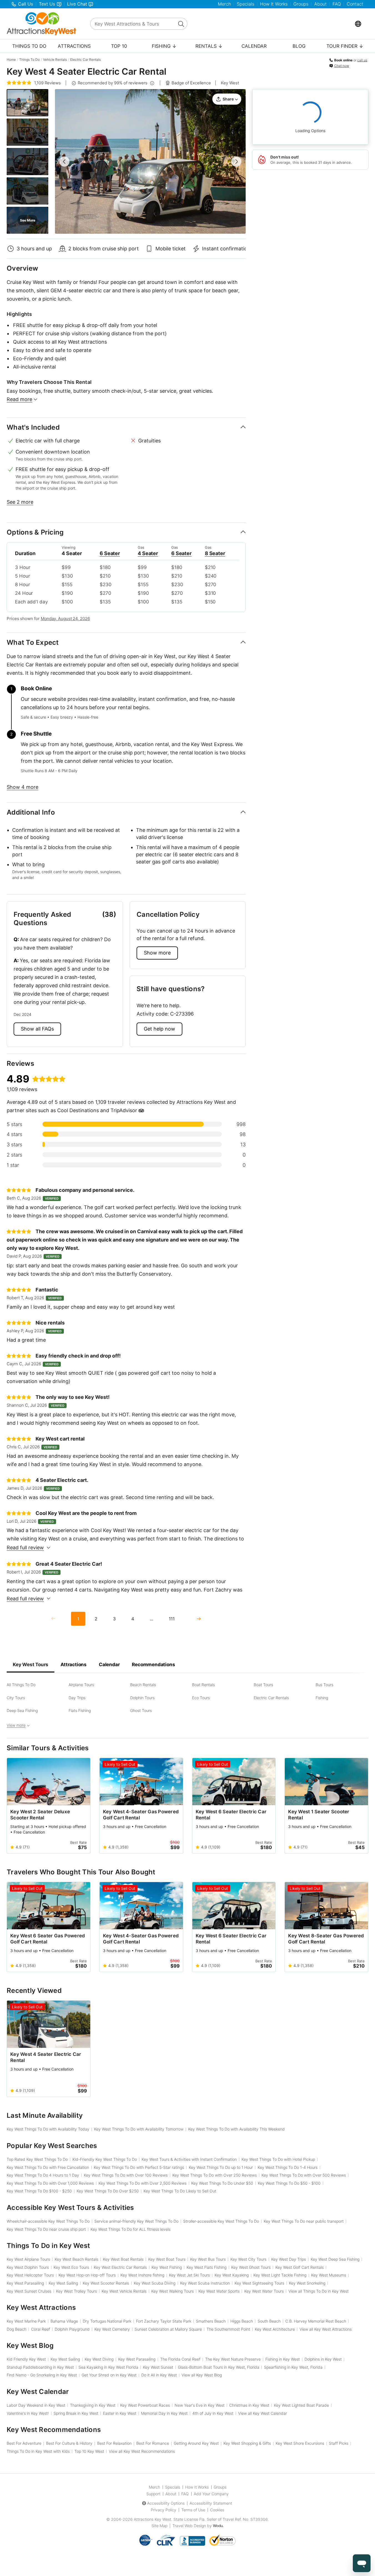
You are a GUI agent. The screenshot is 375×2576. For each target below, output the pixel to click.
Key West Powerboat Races (145, 2405)
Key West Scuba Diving (155, 2283)
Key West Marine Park (26, 2321)
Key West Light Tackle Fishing (280, 2275)
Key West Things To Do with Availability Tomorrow (139, 2129)
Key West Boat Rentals (123, 2259)
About (320, 4)
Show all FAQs (37, 1029)
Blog (299, 46)
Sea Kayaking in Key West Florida (108, 2367)
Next (236, 162)
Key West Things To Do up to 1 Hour (221, 2167)
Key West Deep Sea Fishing (335, 2259)
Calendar (254, 46)
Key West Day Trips (289, 2259)
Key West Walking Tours (173, 2291)
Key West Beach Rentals (76, 2259)
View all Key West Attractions (326, 2329)
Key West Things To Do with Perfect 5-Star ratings (139, 2167)
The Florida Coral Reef (180, 2359)
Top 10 (119, 46)
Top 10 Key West (89, 2451)
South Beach (269, 2321)
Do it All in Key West (159, 2375)
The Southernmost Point (228, 2329)
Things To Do (29, 46)
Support (153, 2494)
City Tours (16, 1698)
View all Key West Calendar (263, 2413)
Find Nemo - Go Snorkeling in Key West (42, 2375)
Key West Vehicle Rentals (124, 2291)
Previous (64, 162)
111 (172, 1619)
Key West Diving (99, 2359)
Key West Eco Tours (71, 2267)
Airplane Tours (81, 1685)
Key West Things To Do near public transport (304, 2221)
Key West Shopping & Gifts (247, 2443)
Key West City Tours (248, 2259)
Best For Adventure (24, 2443)
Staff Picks (339, 2443)
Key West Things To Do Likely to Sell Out (180, 2191)
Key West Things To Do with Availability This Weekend (236, 2129)
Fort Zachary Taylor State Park (164, 2321)
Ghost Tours (141, 1710)
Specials (246, 4)
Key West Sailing (63, 2283)
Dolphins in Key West (323, 2359)
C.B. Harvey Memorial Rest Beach (316, 2321)
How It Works (274, 4)
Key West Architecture (275, 2329)
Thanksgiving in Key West (93, 2405)
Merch (224, 4)
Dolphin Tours (142, 1698)
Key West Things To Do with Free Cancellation (48, 2167)
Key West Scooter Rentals (106, 2283)
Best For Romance (153, 2443)
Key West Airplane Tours (28, 2259)
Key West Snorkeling (307, 2283)
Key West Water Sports (219, 2291)
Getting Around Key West (196, 2443)
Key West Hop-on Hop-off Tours (87, 2275)
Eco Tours (201, 1698)
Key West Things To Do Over (108, 2191)
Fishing (322, 1698)
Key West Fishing (167, 2267)
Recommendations (153, 1665)
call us (362, 60)
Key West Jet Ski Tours (189, 2275)
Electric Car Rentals (85, 60)
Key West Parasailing (25, 2283)
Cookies (217, 2510)
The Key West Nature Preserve (233, 2359)
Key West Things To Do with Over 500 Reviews (304, 2175)
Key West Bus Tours (208, 2259)
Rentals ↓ (209, 46)
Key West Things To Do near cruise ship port (46, 2229)
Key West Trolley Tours (76, 2291)
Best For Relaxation (114, 2443)
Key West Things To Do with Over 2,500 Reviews (143, 2183)
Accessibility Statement (211, 2503)
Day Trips (77, 1698)
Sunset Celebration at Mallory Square (168, 2329)
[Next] (198, 1619)
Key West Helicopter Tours (30, 2275)
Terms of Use (193, 2510)
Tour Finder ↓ (345, 46)
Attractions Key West (153, 2519)
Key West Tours (31, 1665)
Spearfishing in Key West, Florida (293, 2367)
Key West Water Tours (264, 2291)
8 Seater (215, 553)
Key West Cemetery (112, 2329)
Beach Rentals (143, 1685)
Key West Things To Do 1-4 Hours (288, 2167)
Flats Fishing (80, 1710)
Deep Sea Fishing (22, 1710)
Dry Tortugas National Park (107, 2321)
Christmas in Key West (249, 2405)
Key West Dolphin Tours (28, 2267)
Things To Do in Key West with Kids (38, 2451)
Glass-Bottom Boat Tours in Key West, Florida (219, 2367)
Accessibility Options (166, 2503)
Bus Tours (324, 1685)
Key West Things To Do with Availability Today (48, 2129)
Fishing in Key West (283, 2359)
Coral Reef (41, 2329)
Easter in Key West (120, 2413)
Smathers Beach (211, 2321)
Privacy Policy (163, 2510)
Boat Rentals (203, 1685)
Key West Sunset (158, 2367)
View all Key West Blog (202, 2375)
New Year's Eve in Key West (200, 2405)
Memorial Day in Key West (164, 2413)
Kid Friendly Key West (26, 2359)
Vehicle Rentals (55, 60)
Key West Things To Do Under (222, 2183)
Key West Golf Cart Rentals (300, 2267)
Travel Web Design (189, 2526)
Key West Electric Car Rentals (120, 2267)
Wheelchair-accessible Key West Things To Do (48, 2221)
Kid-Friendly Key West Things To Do (105, 2159)
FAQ (337, 4)
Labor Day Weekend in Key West (36, 2405)
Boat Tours (263, 1685)
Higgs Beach (242, 2321)
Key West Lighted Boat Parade (301, 2405)
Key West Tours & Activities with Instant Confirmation (189, 2159)
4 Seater (148, 553)
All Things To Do (21, 1685)
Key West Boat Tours (167, 2259)
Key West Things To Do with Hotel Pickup (278, 2159)
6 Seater (110, 553)
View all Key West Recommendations (142, 2451)
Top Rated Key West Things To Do (37, 2159)
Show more (157, 953)
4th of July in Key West (213, 2413)
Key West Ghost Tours (251, 2267)
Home (11, 60)
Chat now (342, 66)
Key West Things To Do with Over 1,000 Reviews (50, 2183)
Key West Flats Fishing (207, 2267)
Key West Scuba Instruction (205, 2283)
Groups (301, 4)
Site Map (159, 2526)
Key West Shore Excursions (300, 2443)
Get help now (159, 1029)
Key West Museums (329, 2275)
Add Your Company (211, 2494)
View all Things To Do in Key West (319, 2291)
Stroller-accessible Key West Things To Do (221, 2221)
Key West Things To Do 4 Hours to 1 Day (43, 2175)
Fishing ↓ (164, 46)
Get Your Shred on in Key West (109, 2375)
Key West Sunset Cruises (29, 2291)
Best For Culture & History (69, 2443)
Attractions (74, 46)
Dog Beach (17, 2329)
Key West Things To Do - (289, 2183)
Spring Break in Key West (76, 2413)
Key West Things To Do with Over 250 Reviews (215, 2175)
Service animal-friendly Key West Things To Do (136, 2221)
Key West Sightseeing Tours (259, 2283)
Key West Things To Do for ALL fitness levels (130, 2229)
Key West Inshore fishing (142, 2275)
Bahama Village (64, 2321)
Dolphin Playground (72, 2329)
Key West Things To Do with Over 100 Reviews (126, 2175)
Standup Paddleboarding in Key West (40, 2367)
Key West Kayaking (232, 2275)
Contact (355, 4)
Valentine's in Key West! (28, 2413)
